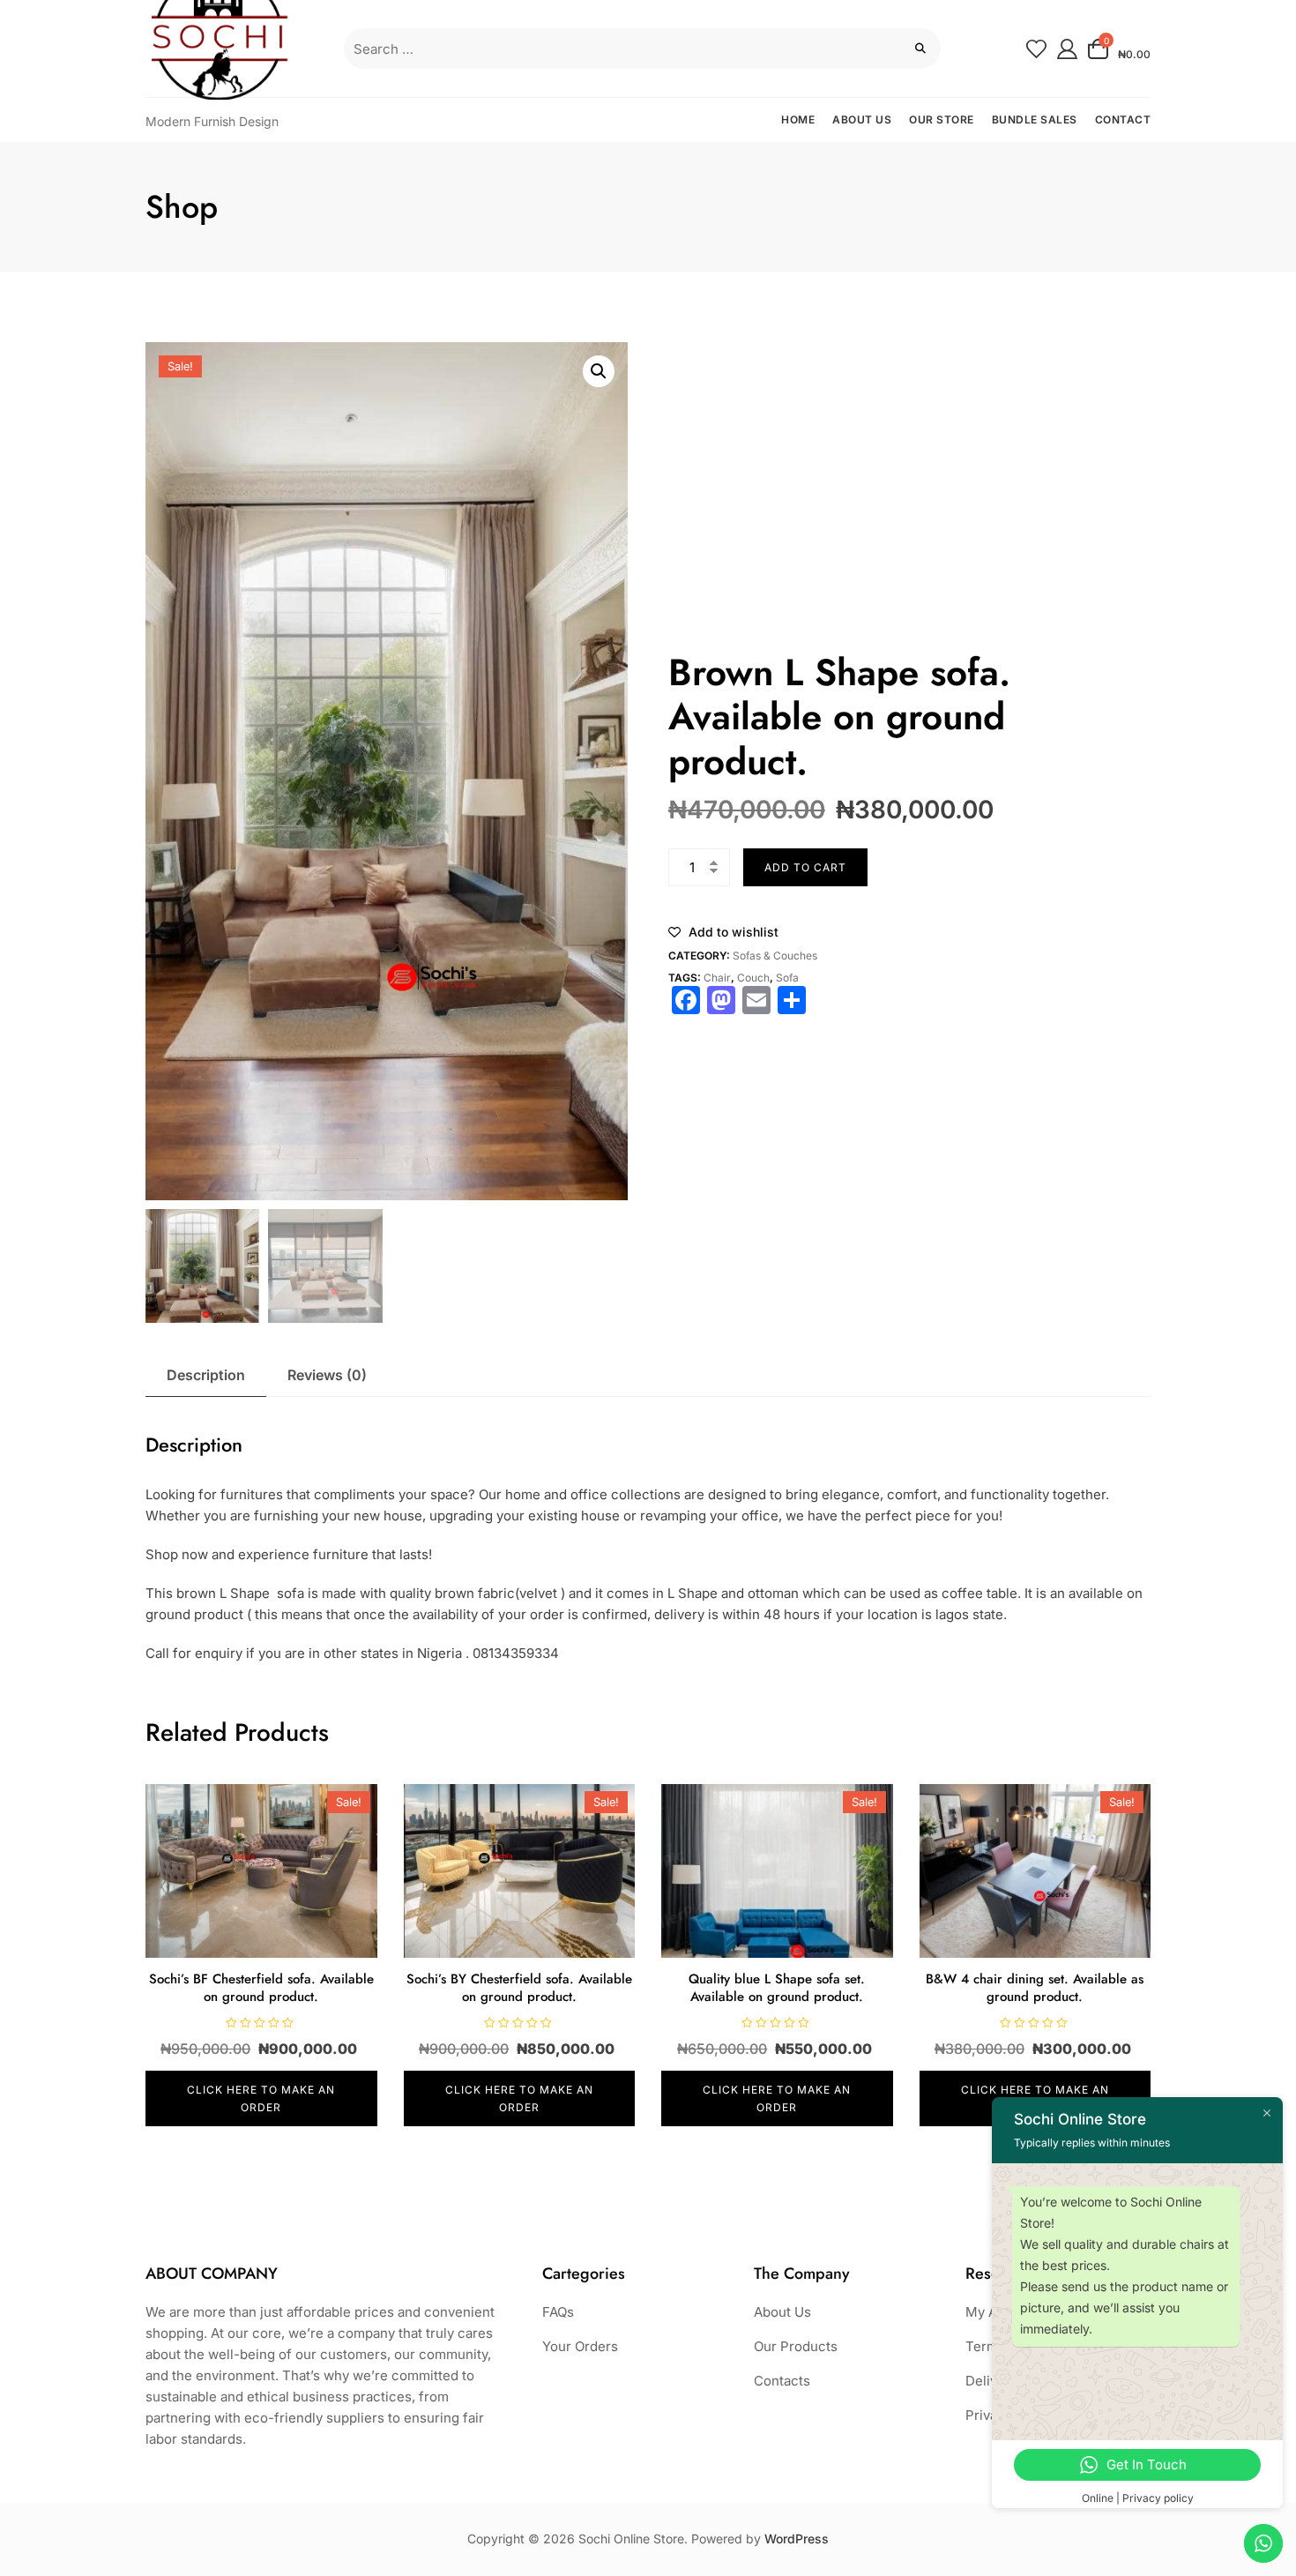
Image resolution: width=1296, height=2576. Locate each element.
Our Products (796, 2346)
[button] (599, 371)
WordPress (797, 2539)
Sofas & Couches (775, 956)
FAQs (558, 2312)
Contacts (782, 2381)
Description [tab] (206, 1375)
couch (753, 978)
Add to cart (805, 867)
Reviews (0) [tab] (327, 1375)
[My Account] (1067, 48)
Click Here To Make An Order (261, 2098)
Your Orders (580, 2346)
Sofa (787, 978)
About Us (782, 2312)
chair (717, 978)
